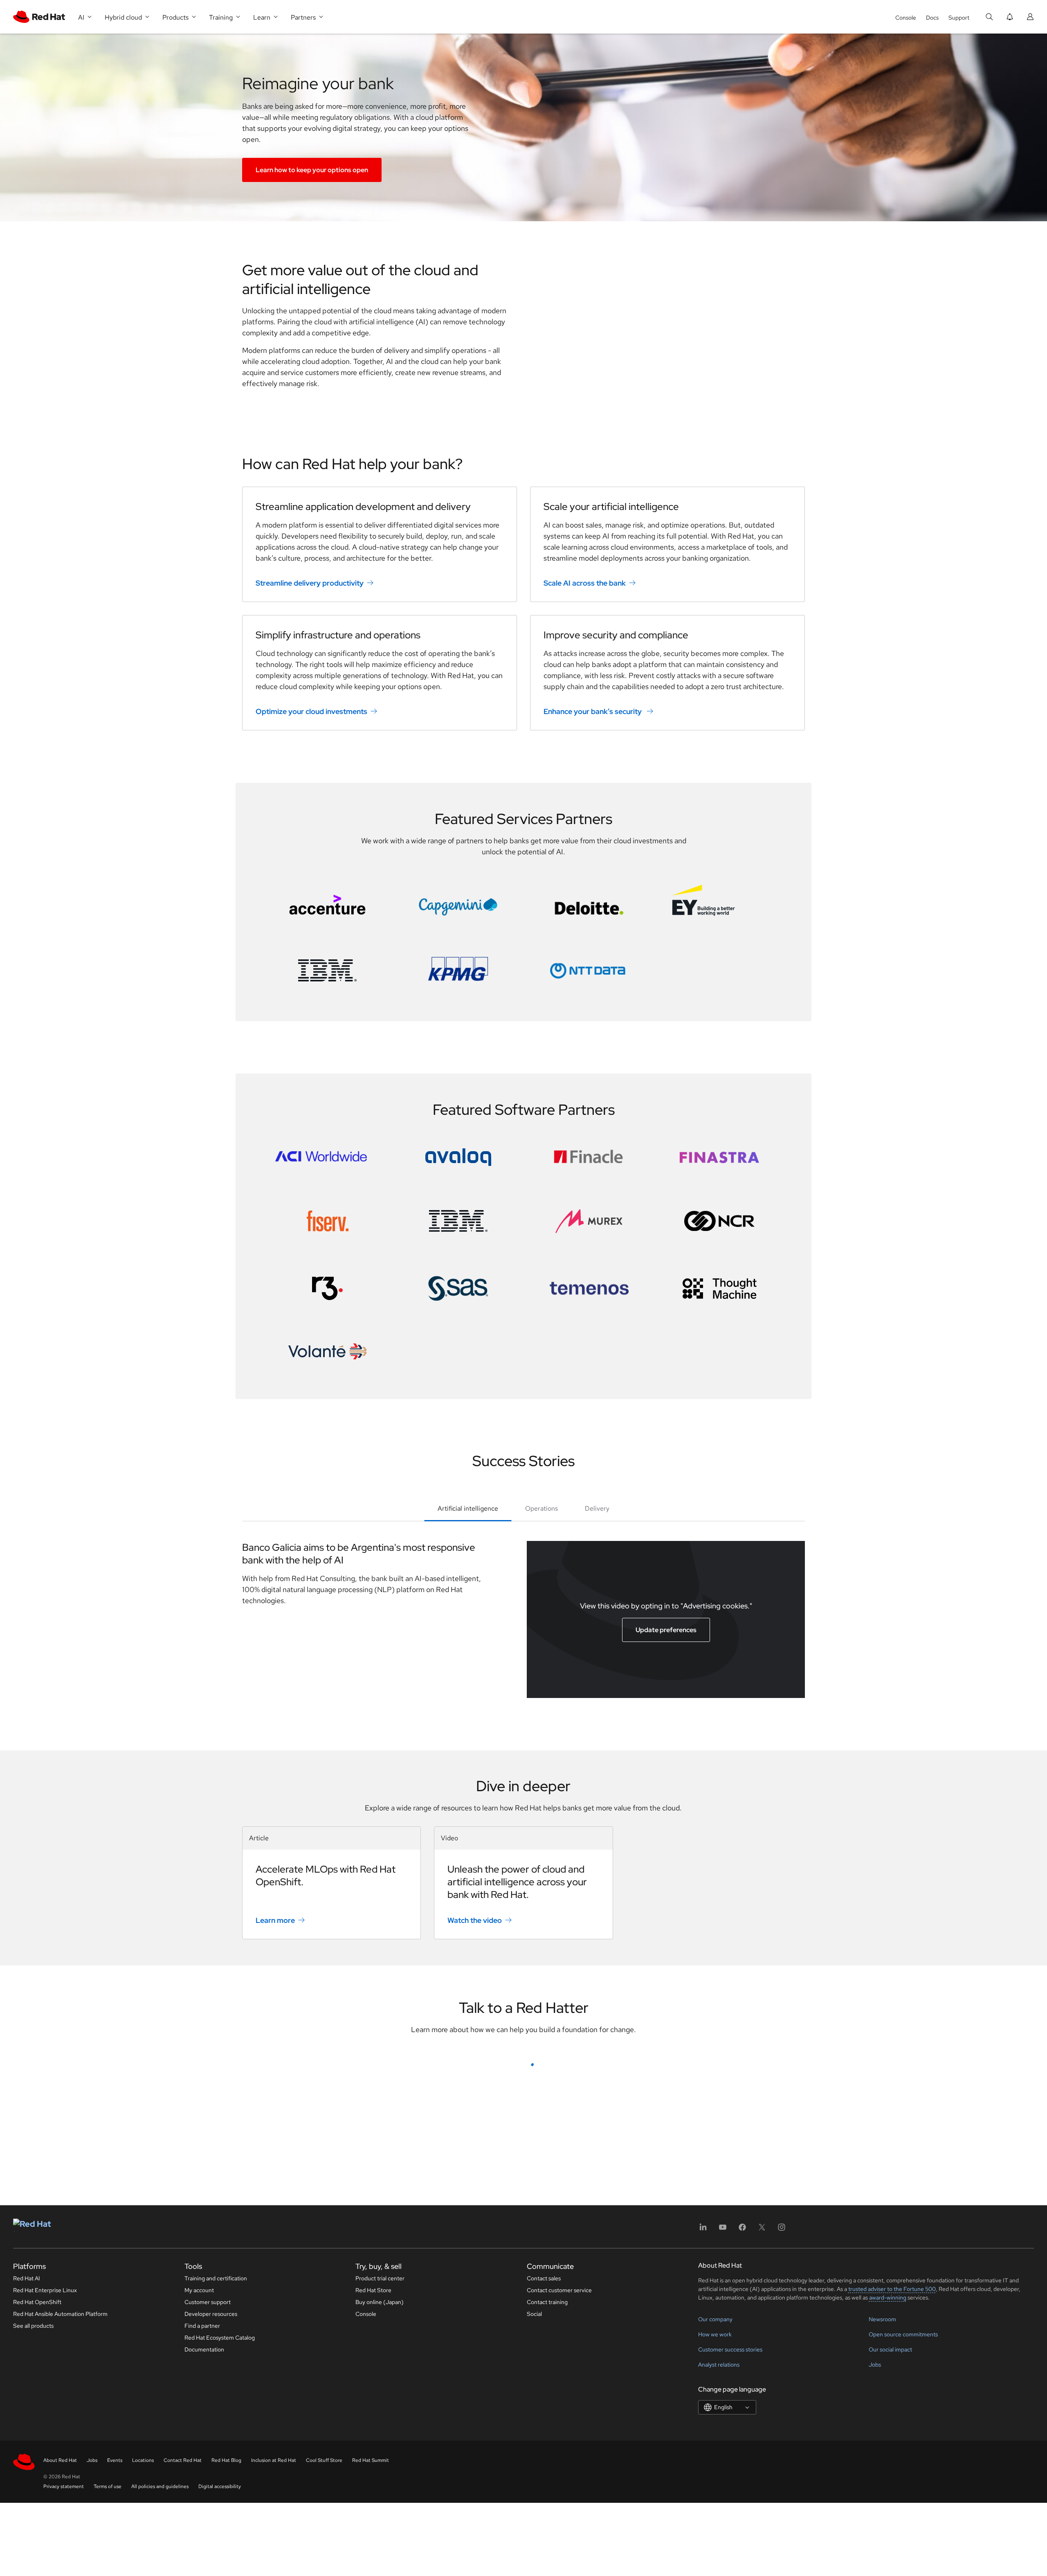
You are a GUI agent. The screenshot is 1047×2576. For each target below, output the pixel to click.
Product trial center (380, 2528)
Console (906, 18)
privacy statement (501, 2391)
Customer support (208, 2552)
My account (199, 2540)
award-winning (888, 2547)
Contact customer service (559, 2540)
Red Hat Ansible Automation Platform (60, 2564)
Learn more (275, 1920)
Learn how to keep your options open (312, 170)
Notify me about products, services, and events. (416, 2362)
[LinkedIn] (703, 2480)
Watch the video (475, 1920)
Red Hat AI (27, 2528)
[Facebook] (742, 2480)
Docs (932, 18)
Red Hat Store (373, 2540)
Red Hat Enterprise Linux (45, 2540)
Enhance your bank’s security (593, 711)
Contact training (547, 2552)
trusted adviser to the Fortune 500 (892, 2539)
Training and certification (216, 2528)
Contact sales (544, 2528)
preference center (425, 2391)
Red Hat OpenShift (37, 2552)
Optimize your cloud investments (311, 711)
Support (959, 18)
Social (534, 2564)
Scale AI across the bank (585, 583)
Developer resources (211, 2564)
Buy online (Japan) (380, 2552)
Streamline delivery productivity (310, 583)
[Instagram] (782, 2480)
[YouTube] (723, 2480)
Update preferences (666, 1630)
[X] (762, 2480)
